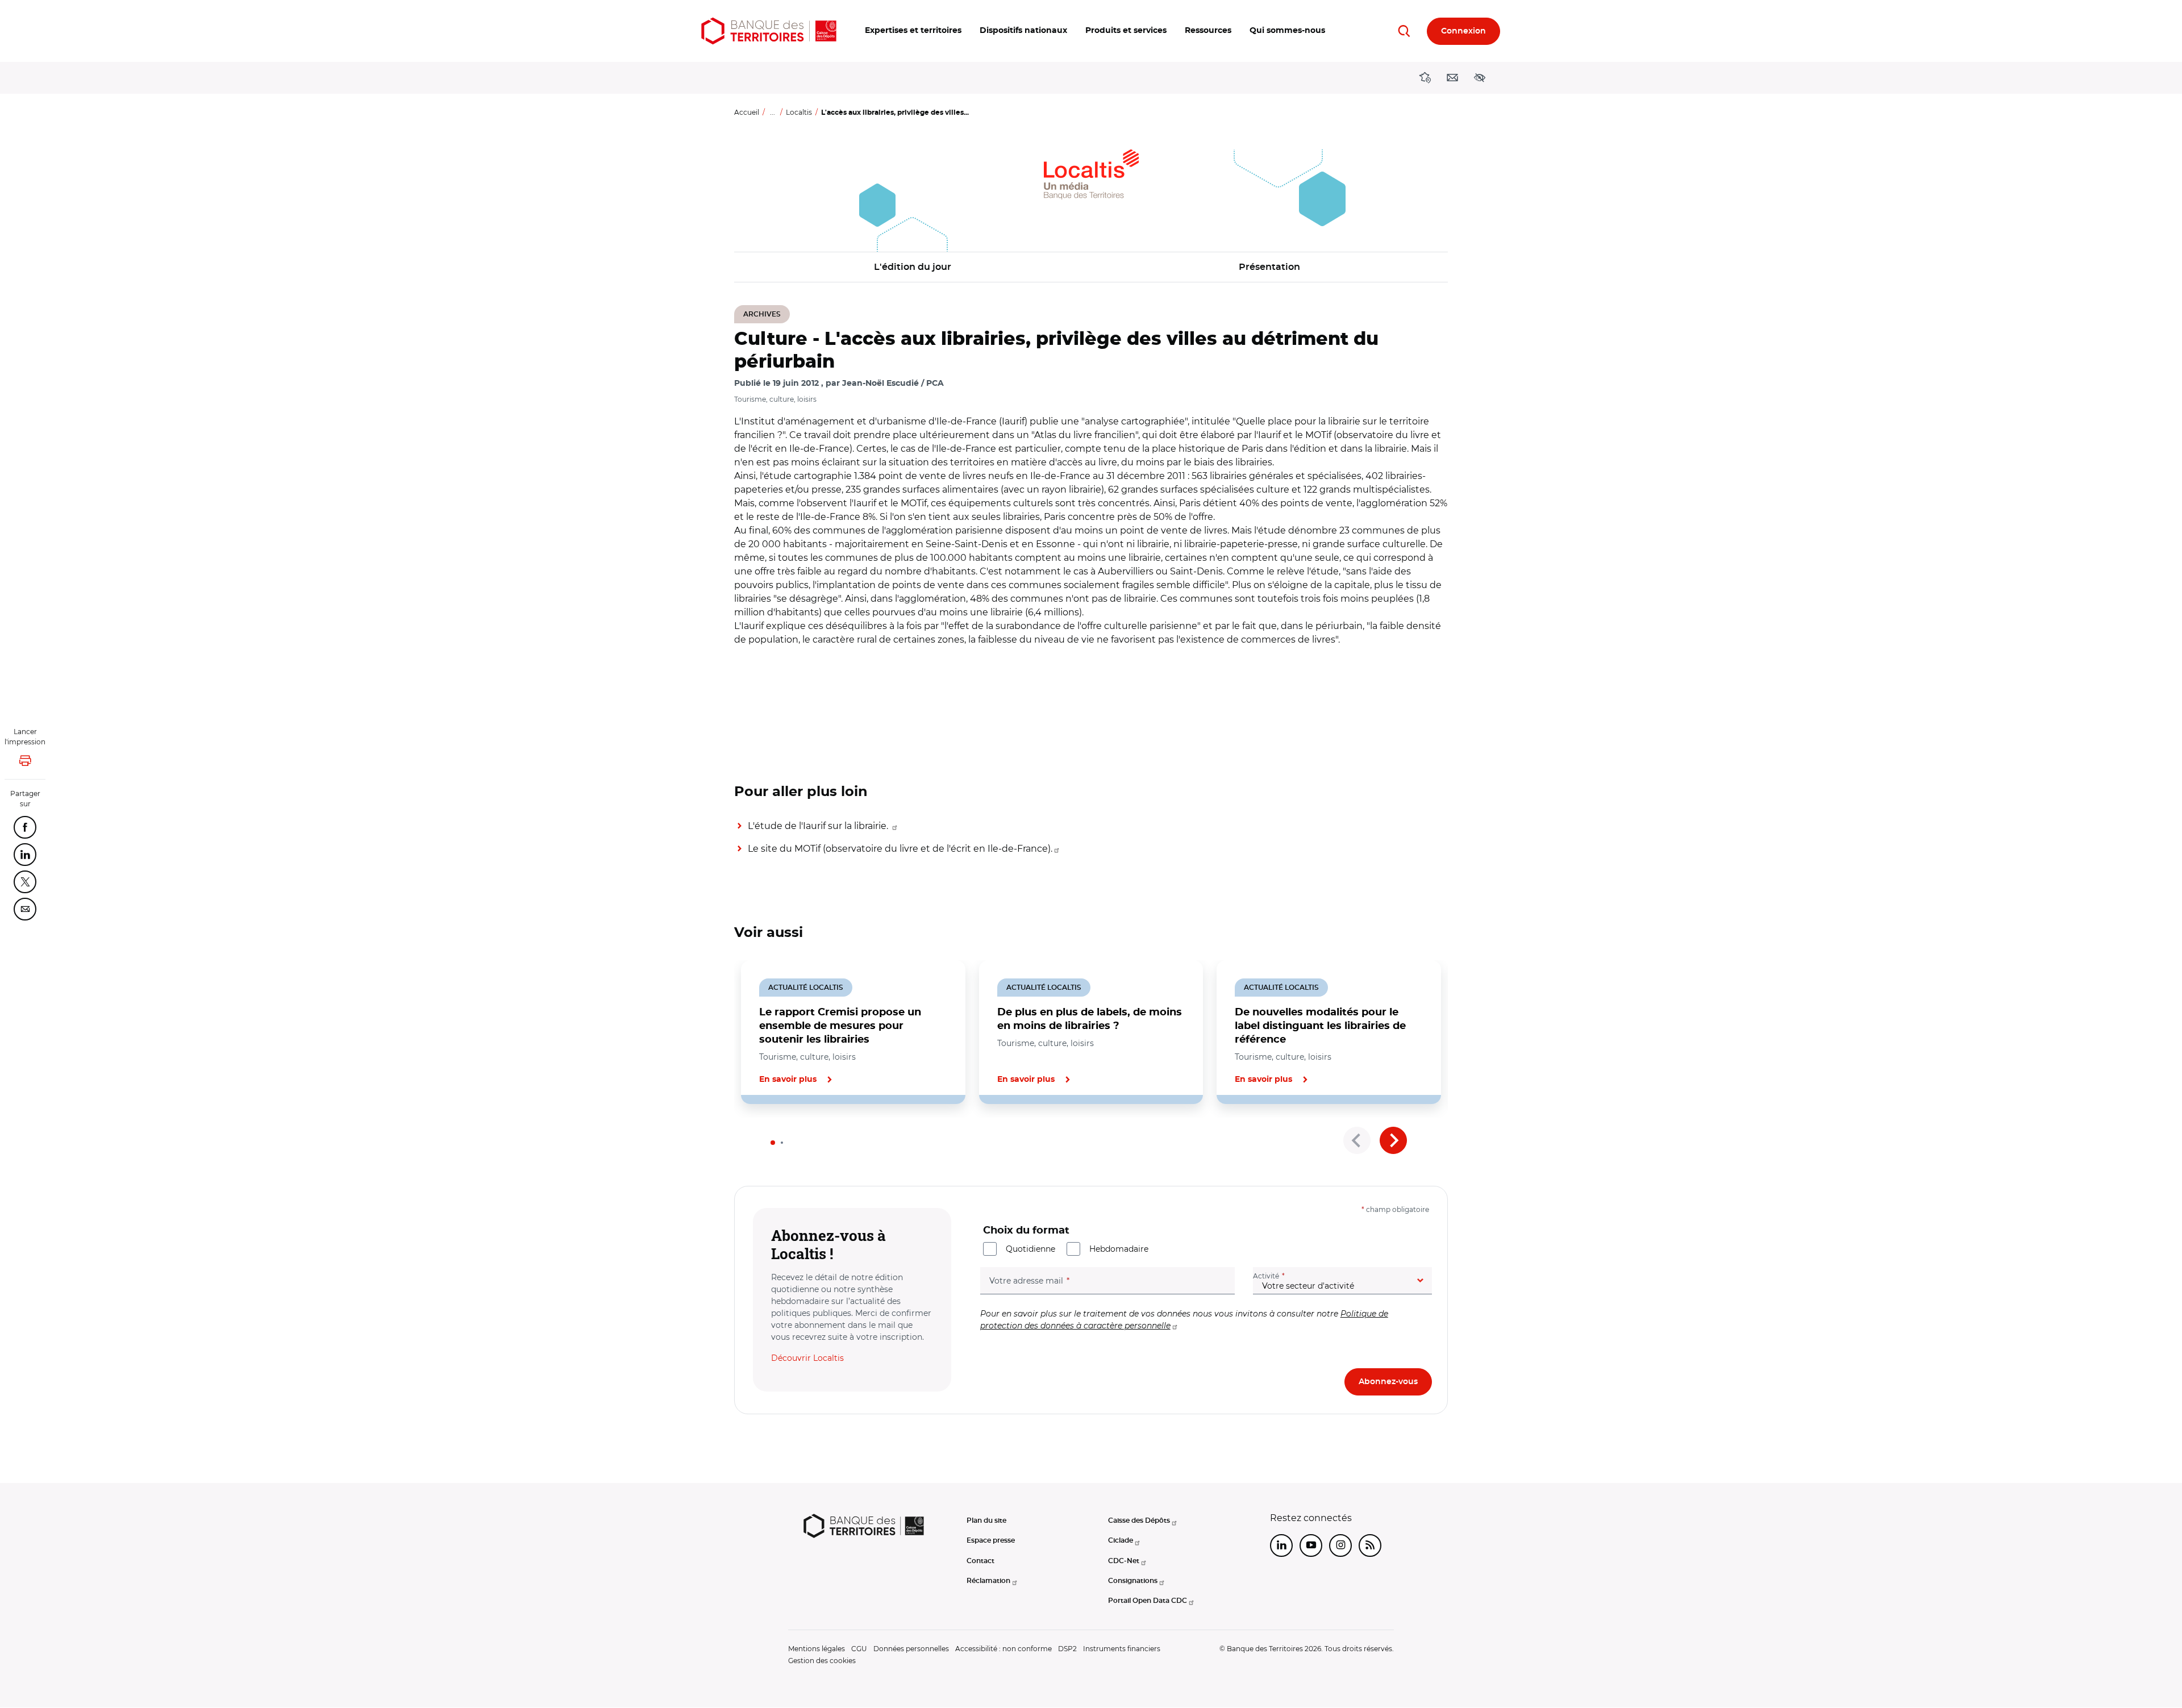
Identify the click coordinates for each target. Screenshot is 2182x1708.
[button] (913, 31)
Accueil (747, 112)
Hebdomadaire (1119, 1249)
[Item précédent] (1357, 1140)
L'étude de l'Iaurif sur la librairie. (819, 826)
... (773, 112)
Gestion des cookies (822, 1661)
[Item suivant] (1393, 1140)
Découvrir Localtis (807, 1358)
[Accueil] (769, 31)
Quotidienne (1030, 1249)
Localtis (799, 112)
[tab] (773, 1143)
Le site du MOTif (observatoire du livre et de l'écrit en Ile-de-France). (900, 849)
